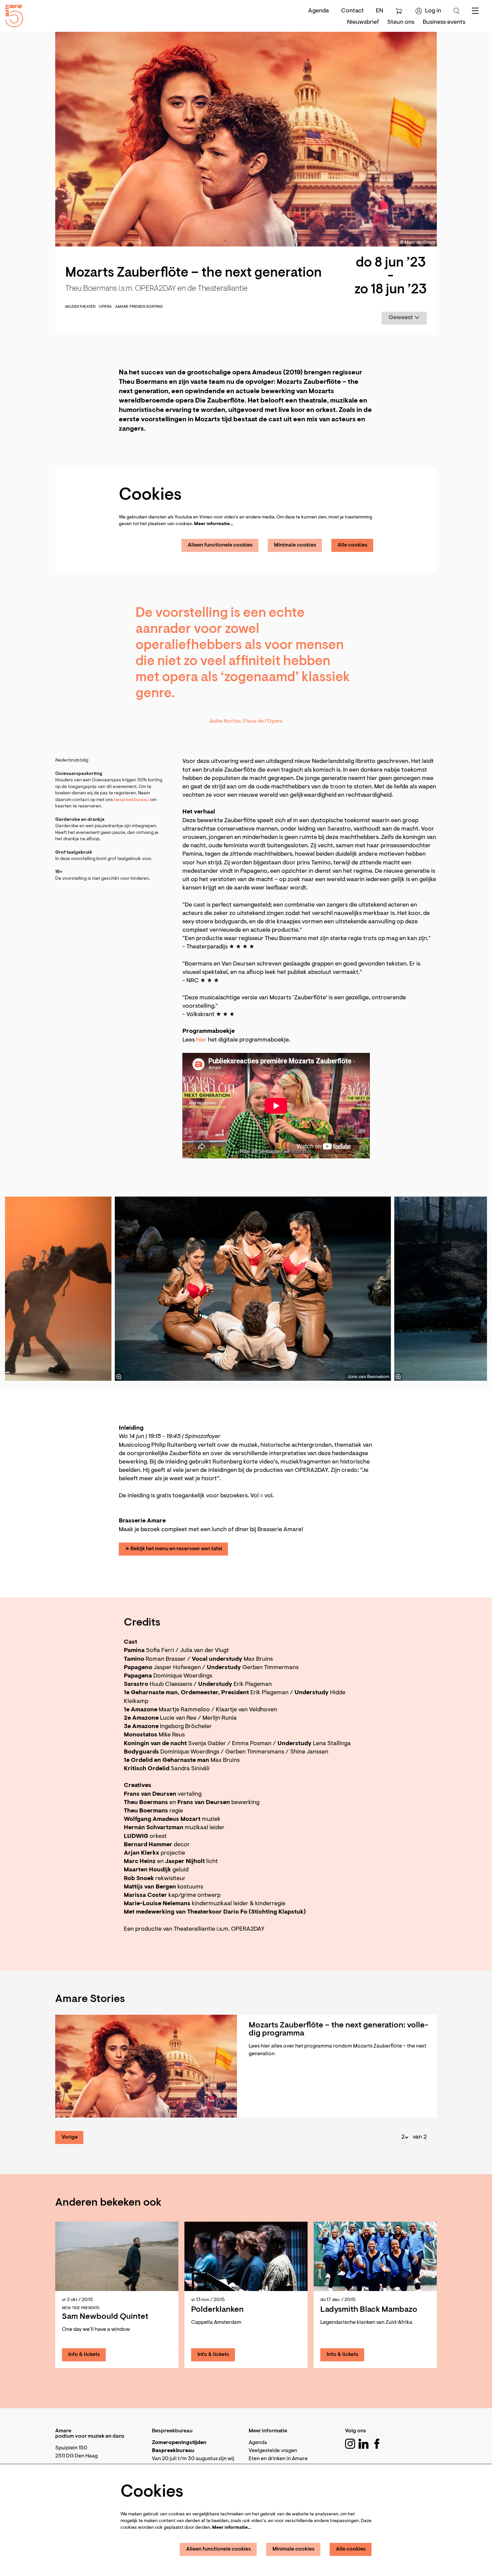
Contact (352, 11)
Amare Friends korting (139, 307)
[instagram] (350, 2444)
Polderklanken (217, 2310)
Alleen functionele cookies (220, 545)
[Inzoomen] (119, 1377)
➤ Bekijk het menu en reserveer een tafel (174, 1549)
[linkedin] (363, 2444)
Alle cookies (353, 545)
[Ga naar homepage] (12, 14)
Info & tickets (84, 2355)
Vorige (70, 2137)
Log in (433, 11)
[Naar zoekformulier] (457, 11)
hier (201, 1040)
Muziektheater (80, 307)
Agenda (319, 11)
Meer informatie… (214, 524)
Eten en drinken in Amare (278, 2459)
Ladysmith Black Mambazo (369, 2310)
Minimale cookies (295, 545)
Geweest (401, 318)
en (380, 11)
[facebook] (377, 2444)
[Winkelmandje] (399, 11)
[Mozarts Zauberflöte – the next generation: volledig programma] (146, 2066)
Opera (105, 307)
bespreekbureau (132, 800)
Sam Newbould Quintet (105, 2317)
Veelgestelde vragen (273, 2451)
